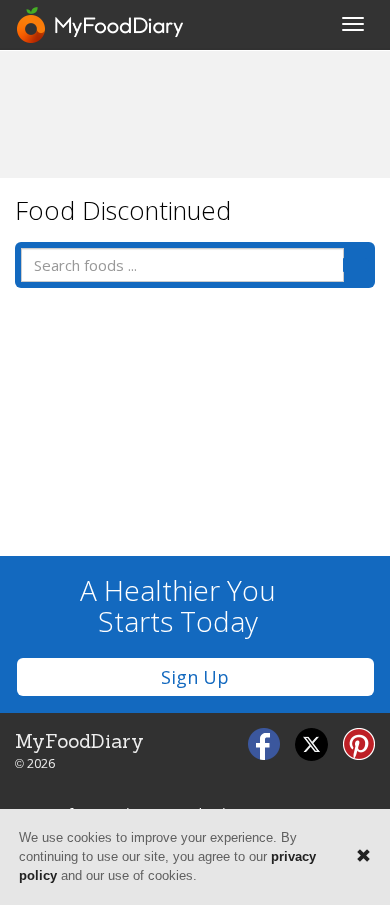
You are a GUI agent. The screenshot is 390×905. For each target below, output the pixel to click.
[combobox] (182, 265)
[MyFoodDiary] (101, 25)
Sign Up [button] (195, 677)
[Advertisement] (195, 113)
